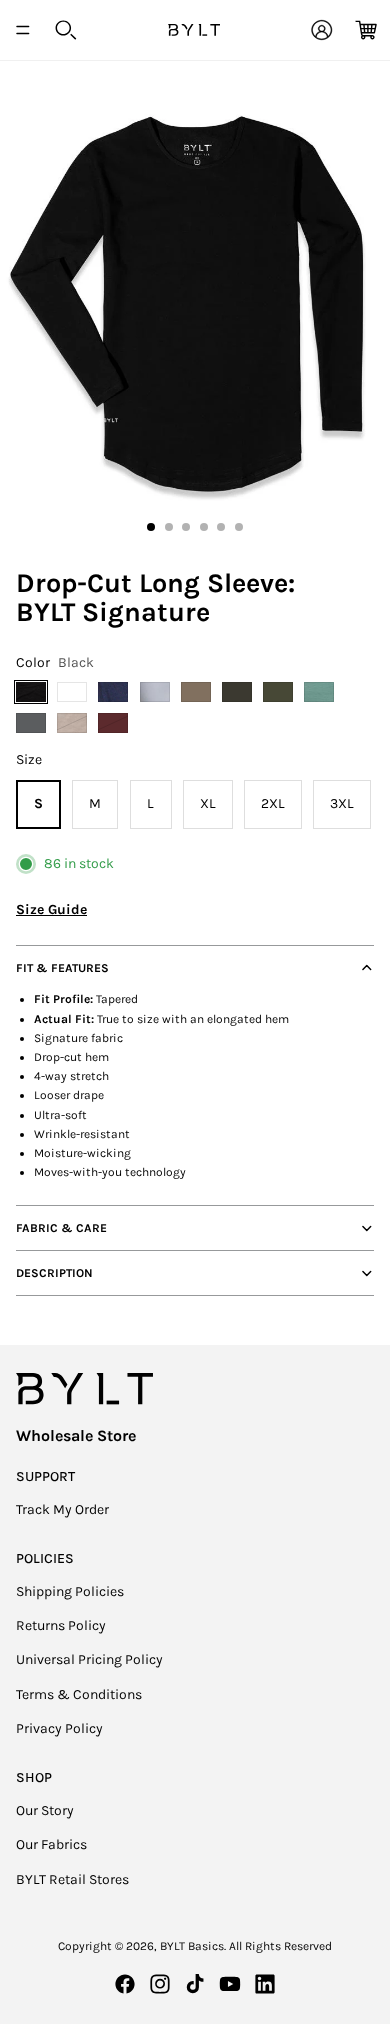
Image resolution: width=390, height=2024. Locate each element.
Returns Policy (61, 1625)
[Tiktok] (195, 1984)
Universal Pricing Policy (89, 1659)
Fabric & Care (61, 1228)
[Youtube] (230, 1984)
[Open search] (66, 30)
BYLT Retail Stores (72, 1879)
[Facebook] (125, 1984)
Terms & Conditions (79, 1694)
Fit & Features (62, 968)
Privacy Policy (59, 1728)
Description (54, 1273)
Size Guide (51, 909)
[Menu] (23, 30)
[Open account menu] (322, 30)
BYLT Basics (192, 1946)
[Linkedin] (265, 1984)
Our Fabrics (51, 1844)
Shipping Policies (70, 1591)
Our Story (45, 1810)
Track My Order (62, 1509)
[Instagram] (160, 1984)
